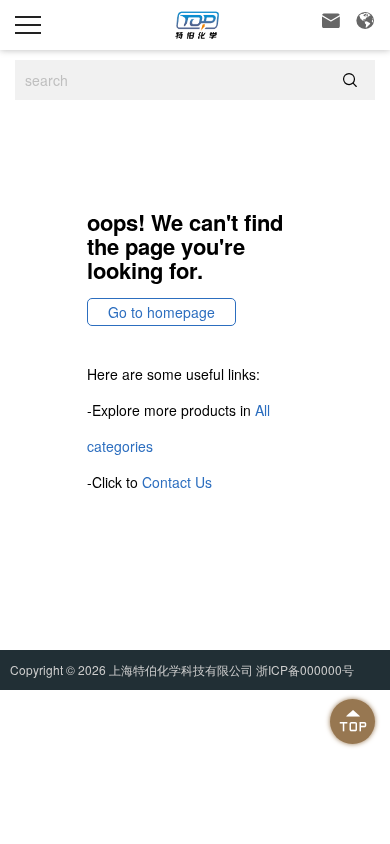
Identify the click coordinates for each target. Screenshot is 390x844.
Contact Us (177, 482)
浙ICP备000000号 (305, 669)
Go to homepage (161, 312)
